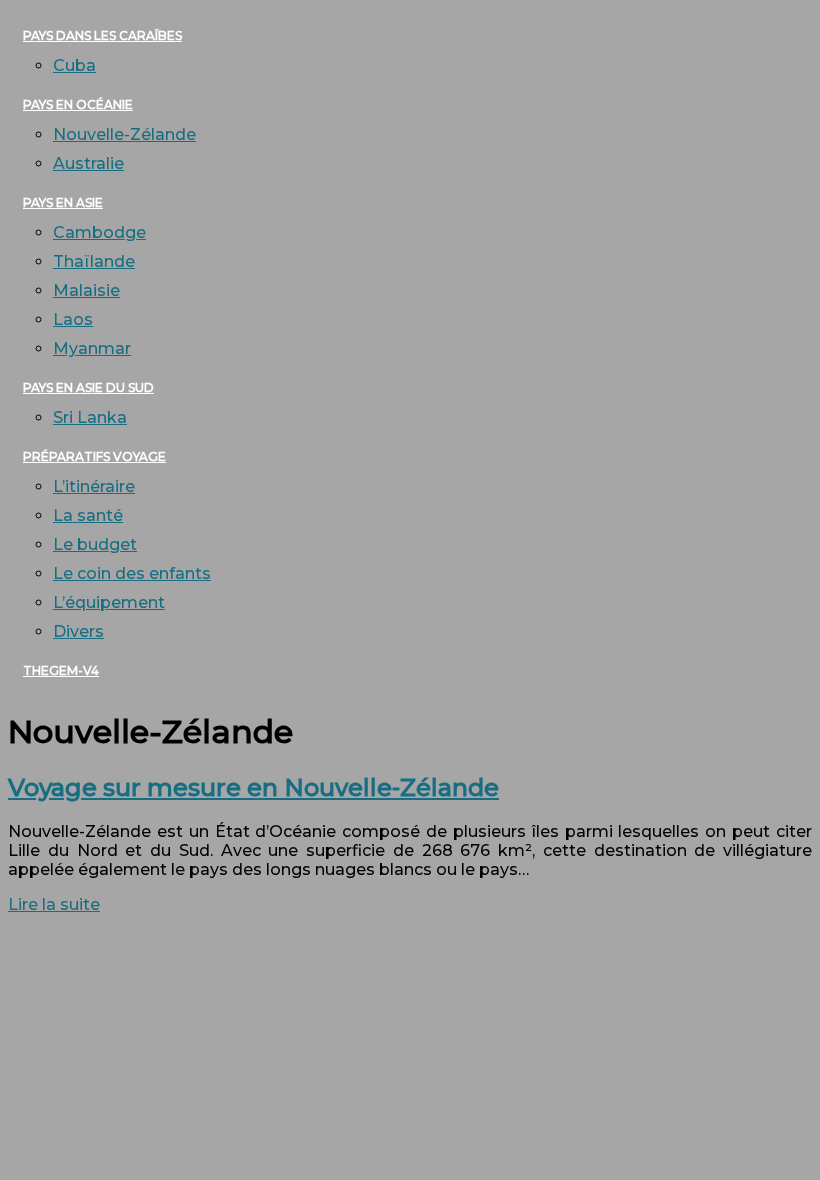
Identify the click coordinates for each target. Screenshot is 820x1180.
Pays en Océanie (78, 104)
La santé (88, 515)
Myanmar (92, 348)
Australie (88, 163)
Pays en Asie (63, 202)
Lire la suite (54, 904)
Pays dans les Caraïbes (102, 35)
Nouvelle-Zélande (124, 134)
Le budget (95, 544)
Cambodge (99, 232)
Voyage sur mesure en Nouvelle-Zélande (253, 787)
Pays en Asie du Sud (88, 387)
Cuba (74, 65)
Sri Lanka (90, 417)
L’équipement (109, 602)
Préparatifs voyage (94, 456)
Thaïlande (94, 261)
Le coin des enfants (132, 573)
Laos (73, 319)
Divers (78, 631)
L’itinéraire (94, 486)
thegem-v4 (61, 670)
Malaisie (86, 290)
